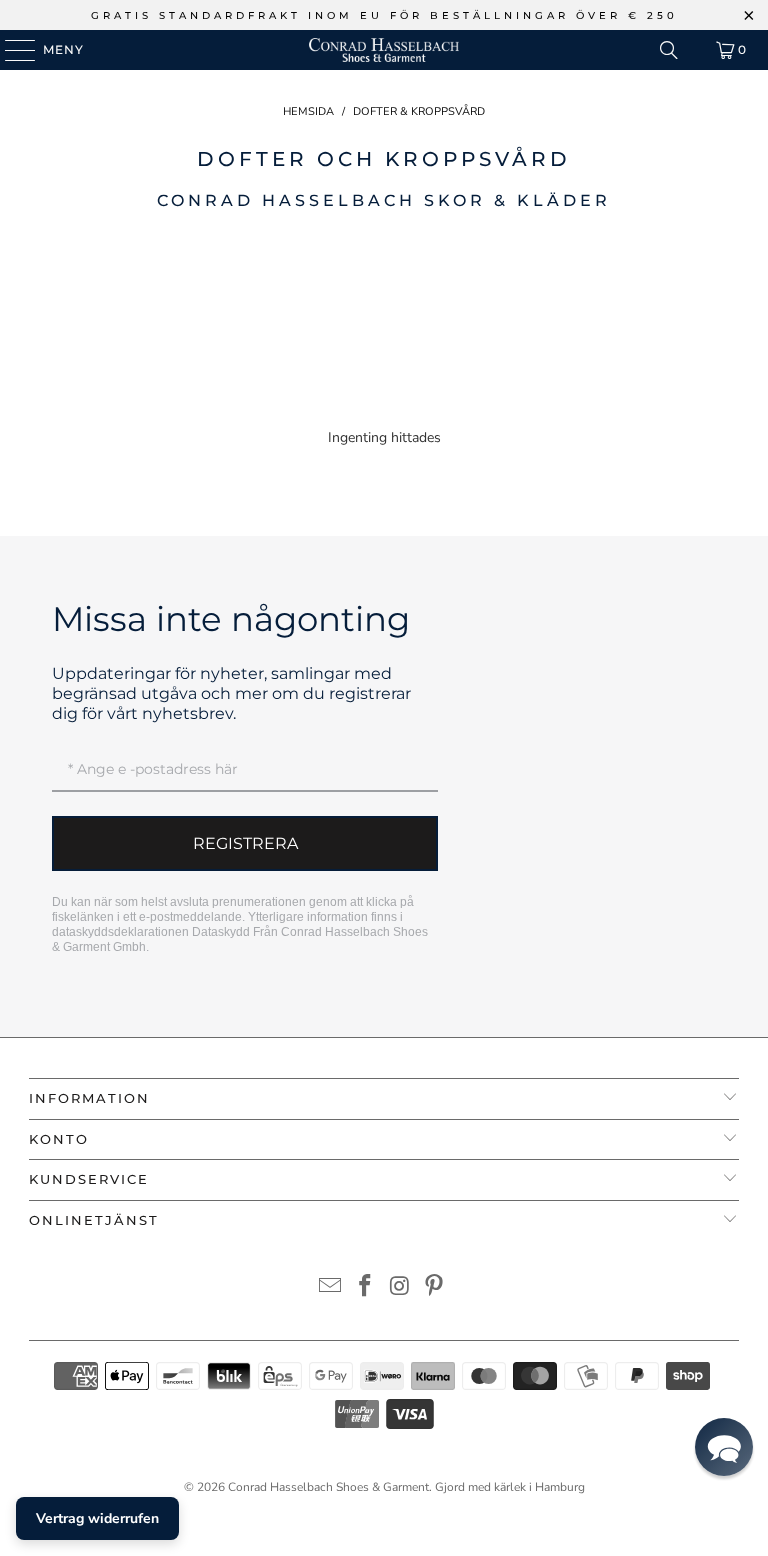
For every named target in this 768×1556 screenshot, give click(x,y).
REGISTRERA (245, 843)
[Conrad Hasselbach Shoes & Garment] (384, 50)
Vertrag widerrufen (97, 1518)
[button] (724, 1447)
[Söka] (669, 50)
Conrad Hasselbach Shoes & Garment (328, 1487)
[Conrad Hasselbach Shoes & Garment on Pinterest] (435, 1288)
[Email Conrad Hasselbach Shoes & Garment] (331, 1288)
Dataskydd (221, 932)
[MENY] (10, 50)
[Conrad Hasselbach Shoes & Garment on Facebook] (366, 1288)
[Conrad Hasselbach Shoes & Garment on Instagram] (401, 1288)
